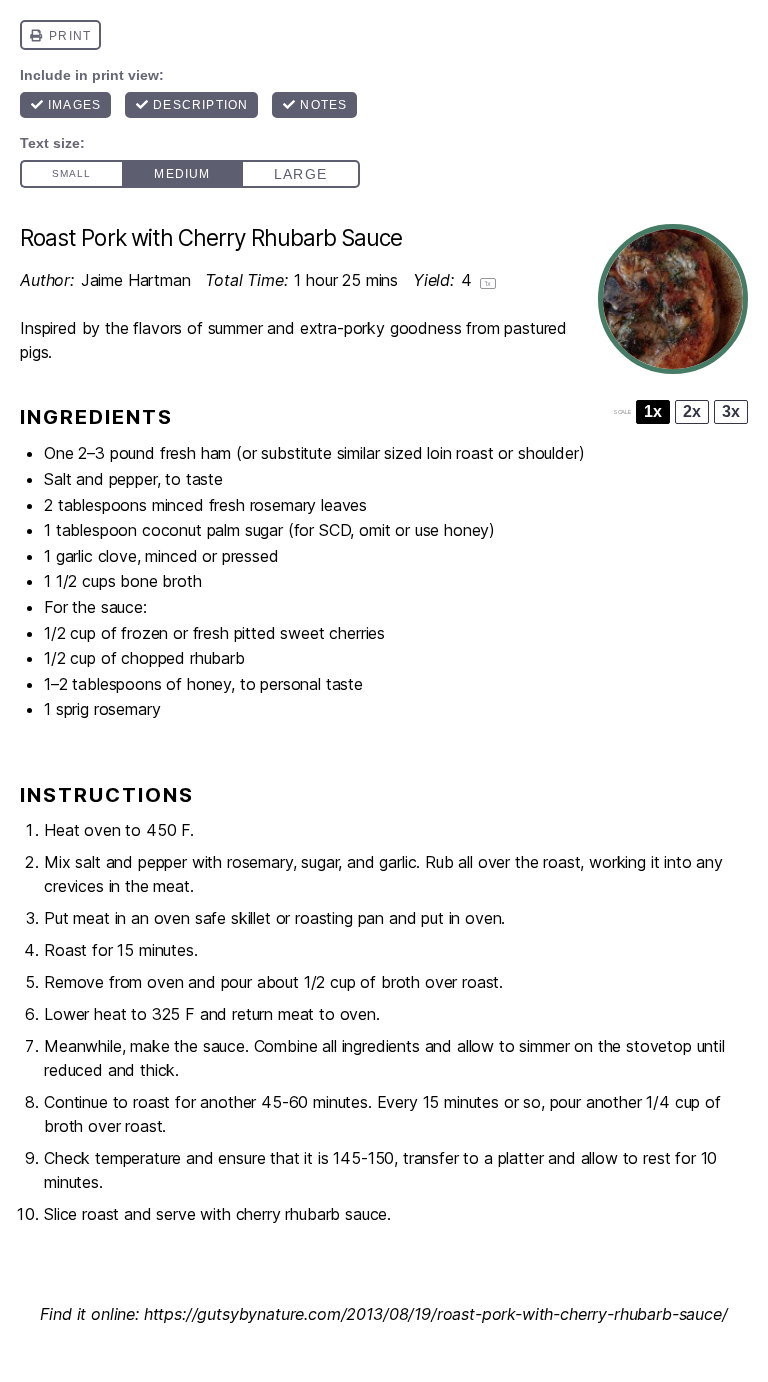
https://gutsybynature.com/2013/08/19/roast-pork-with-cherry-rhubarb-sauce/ (436, 1314)
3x (731, 411)
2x (692, 411)
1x (653, 411)
